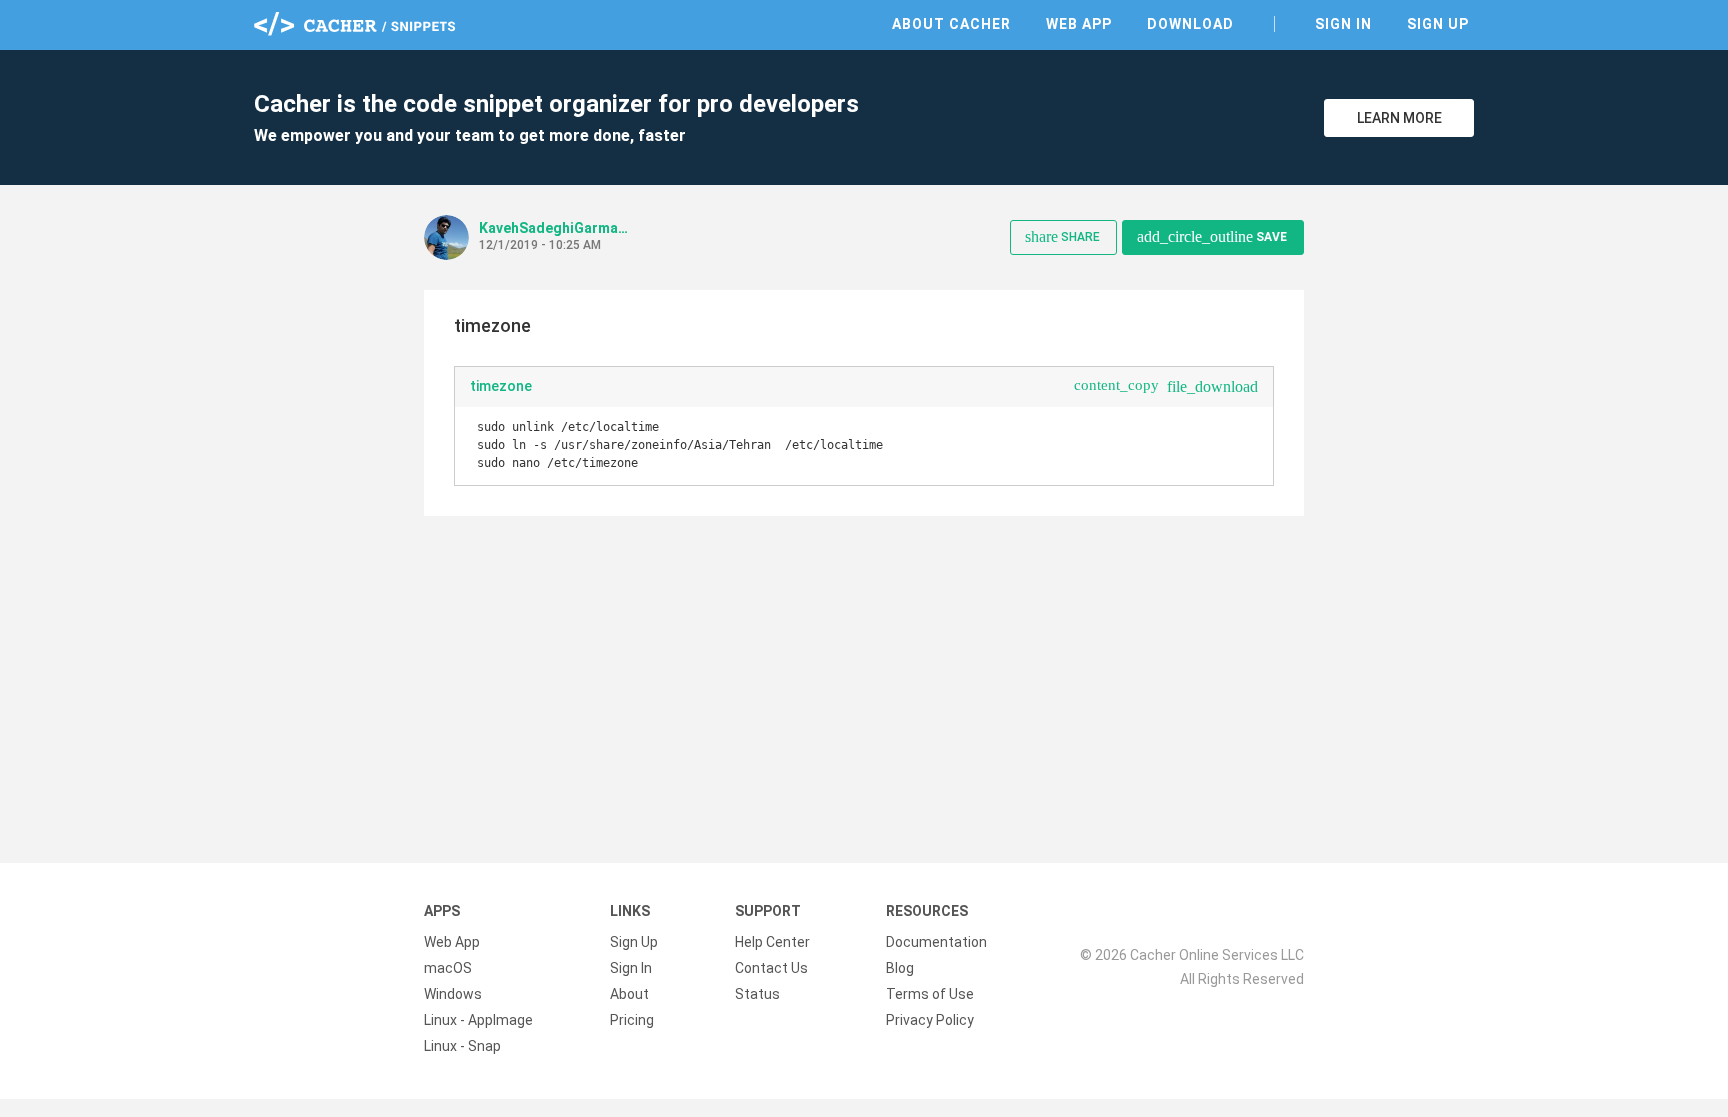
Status (757, 994)
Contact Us (771, 968)
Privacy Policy (930, 1020)
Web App (1079, 24)
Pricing (632, 1020)
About (629, 994)
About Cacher (951, 24)
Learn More (1399, 118)
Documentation (936, 942)
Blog (900, 968)
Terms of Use (930, 994)
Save (1212, 236)
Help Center (772, 942)
